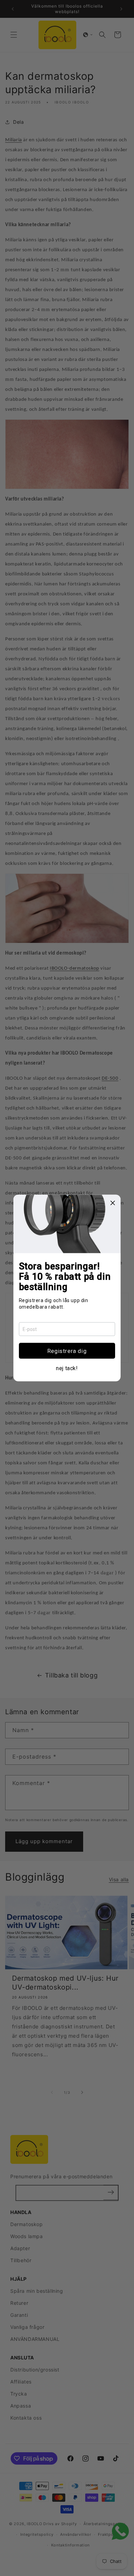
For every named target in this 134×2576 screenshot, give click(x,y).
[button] (67, 1351)
